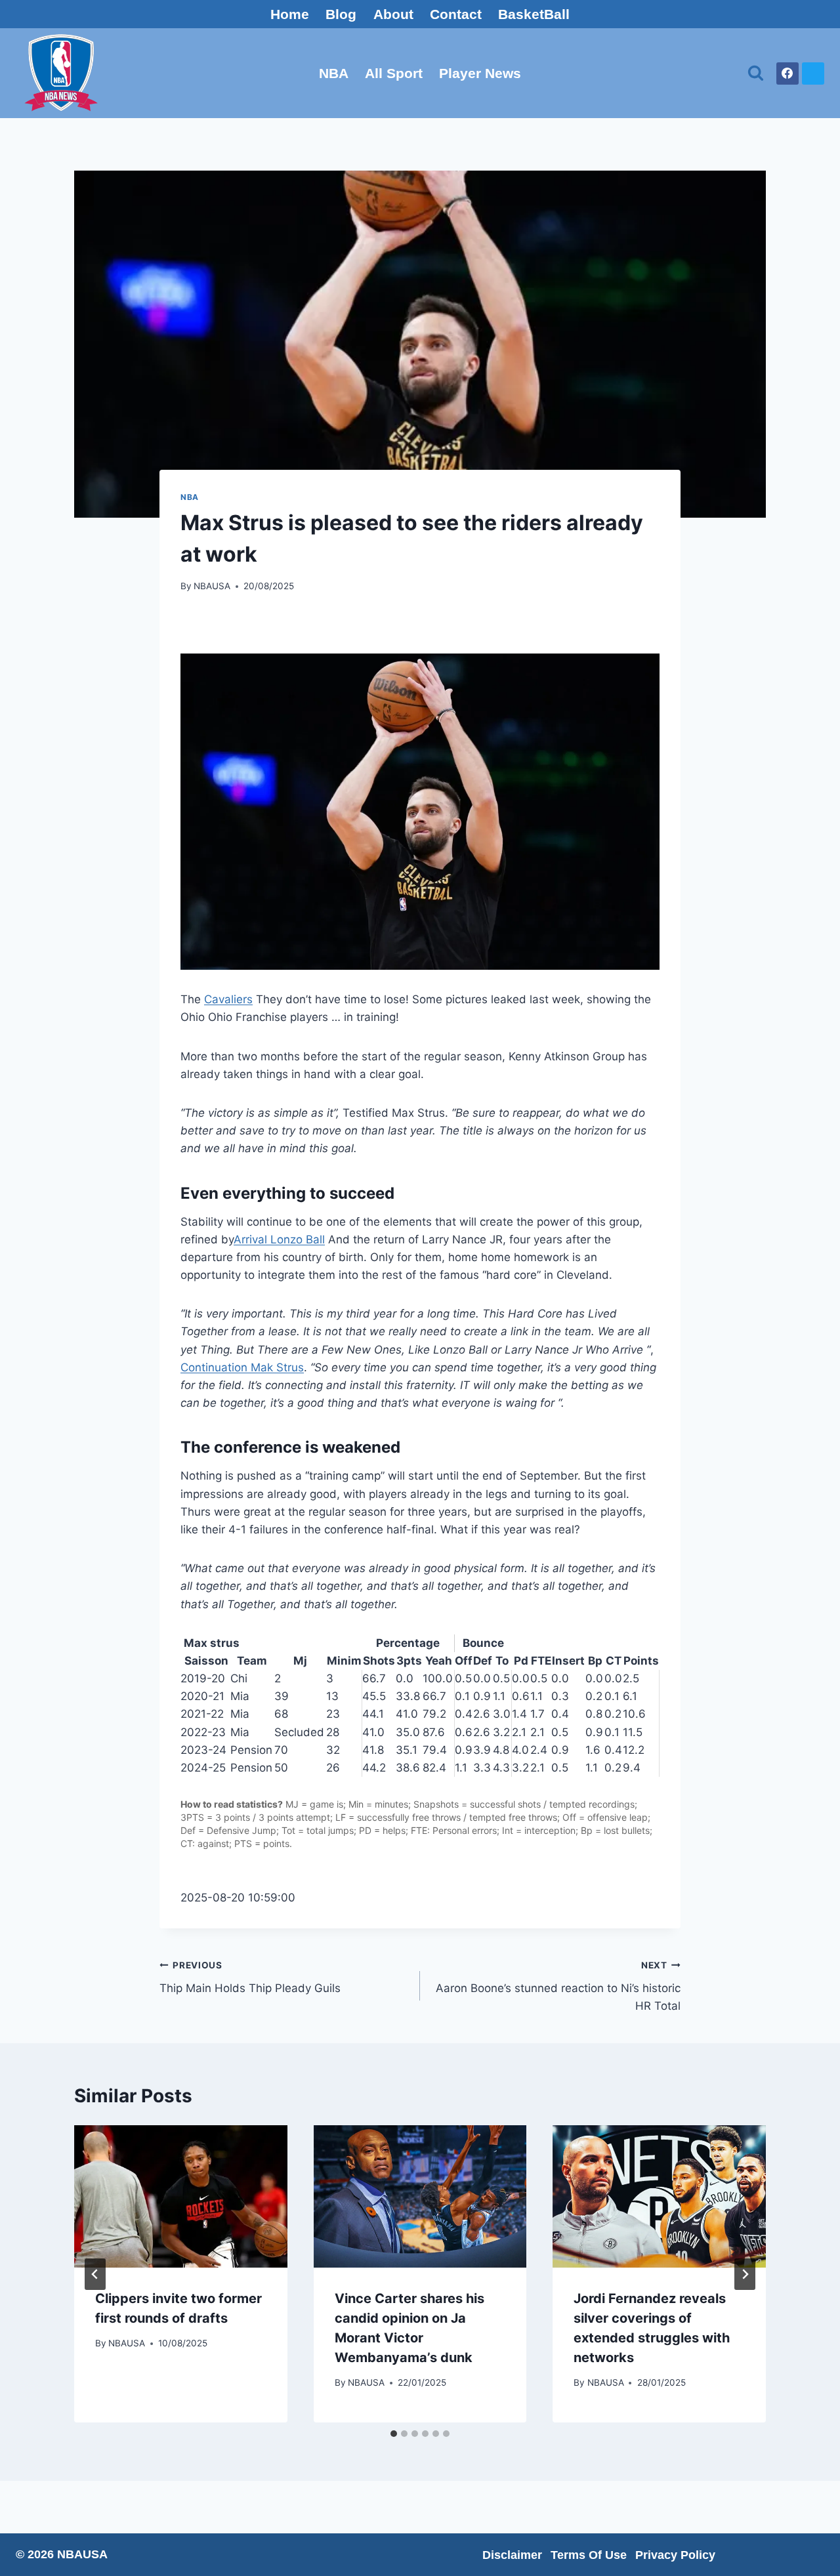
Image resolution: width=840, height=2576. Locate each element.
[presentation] (181, 2196)
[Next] (745, 2274)
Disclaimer (512, 2555)
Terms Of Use (589, 2555)
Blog (341, 14)
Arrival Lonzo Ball (279, 1239)
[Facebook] (787, 73)
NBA (334, 73)
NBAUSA (212, 586)
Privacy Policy (675, 2555)
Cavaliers (228, 999)
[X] (813, 73)
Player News (480, 73)
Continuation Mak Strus (242, 1367)
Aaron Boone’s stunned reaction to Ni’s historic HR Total (558, 1986)
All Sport (394, 73)
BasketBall (534, 14)
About (393, 14)
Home (290, 14)
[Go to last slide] (95, 2274)
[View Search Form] (756, 73)
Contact (456, 14)
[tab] (394, 2434)
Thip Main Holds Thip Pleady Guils (250, 1977)
